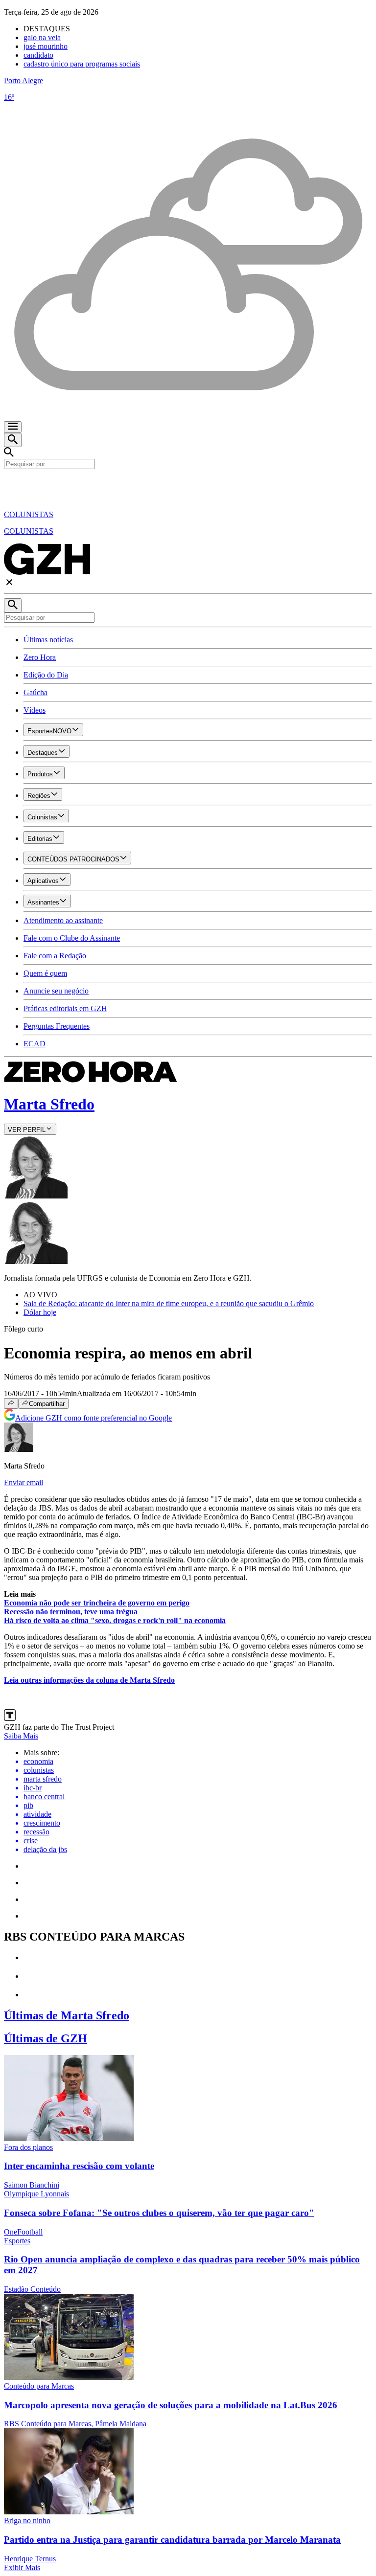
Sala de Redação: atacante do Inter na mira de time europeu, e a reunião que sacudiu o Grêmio (169, 1303)
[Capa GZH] (188, 486)
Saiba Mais (21, 1736)
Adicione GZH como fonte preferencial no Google (94, 1418)
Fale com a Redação (55, 956)
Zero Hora (40, 657)
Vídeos (35, 710)
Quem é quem (45, 973)
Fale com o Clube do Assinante (72, 938)
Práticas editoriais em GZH (65, 1008)
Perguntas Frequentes (57, 1026)
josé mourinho (46, 46)
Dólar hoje (40, 1312)
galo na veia (42, 37)
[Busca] (13, 440)
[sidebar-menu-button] (13, 427)
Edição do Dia (46, 675)
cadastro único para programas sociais (82, 64)
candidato (38, 55)
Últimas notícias (48, 640)
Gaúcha (35, 692)
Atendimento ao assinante (63, 920)
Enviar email (23, 1482)
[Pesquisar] (13, 605)
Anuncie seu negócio (56, 991)
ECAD (35, 1044)
